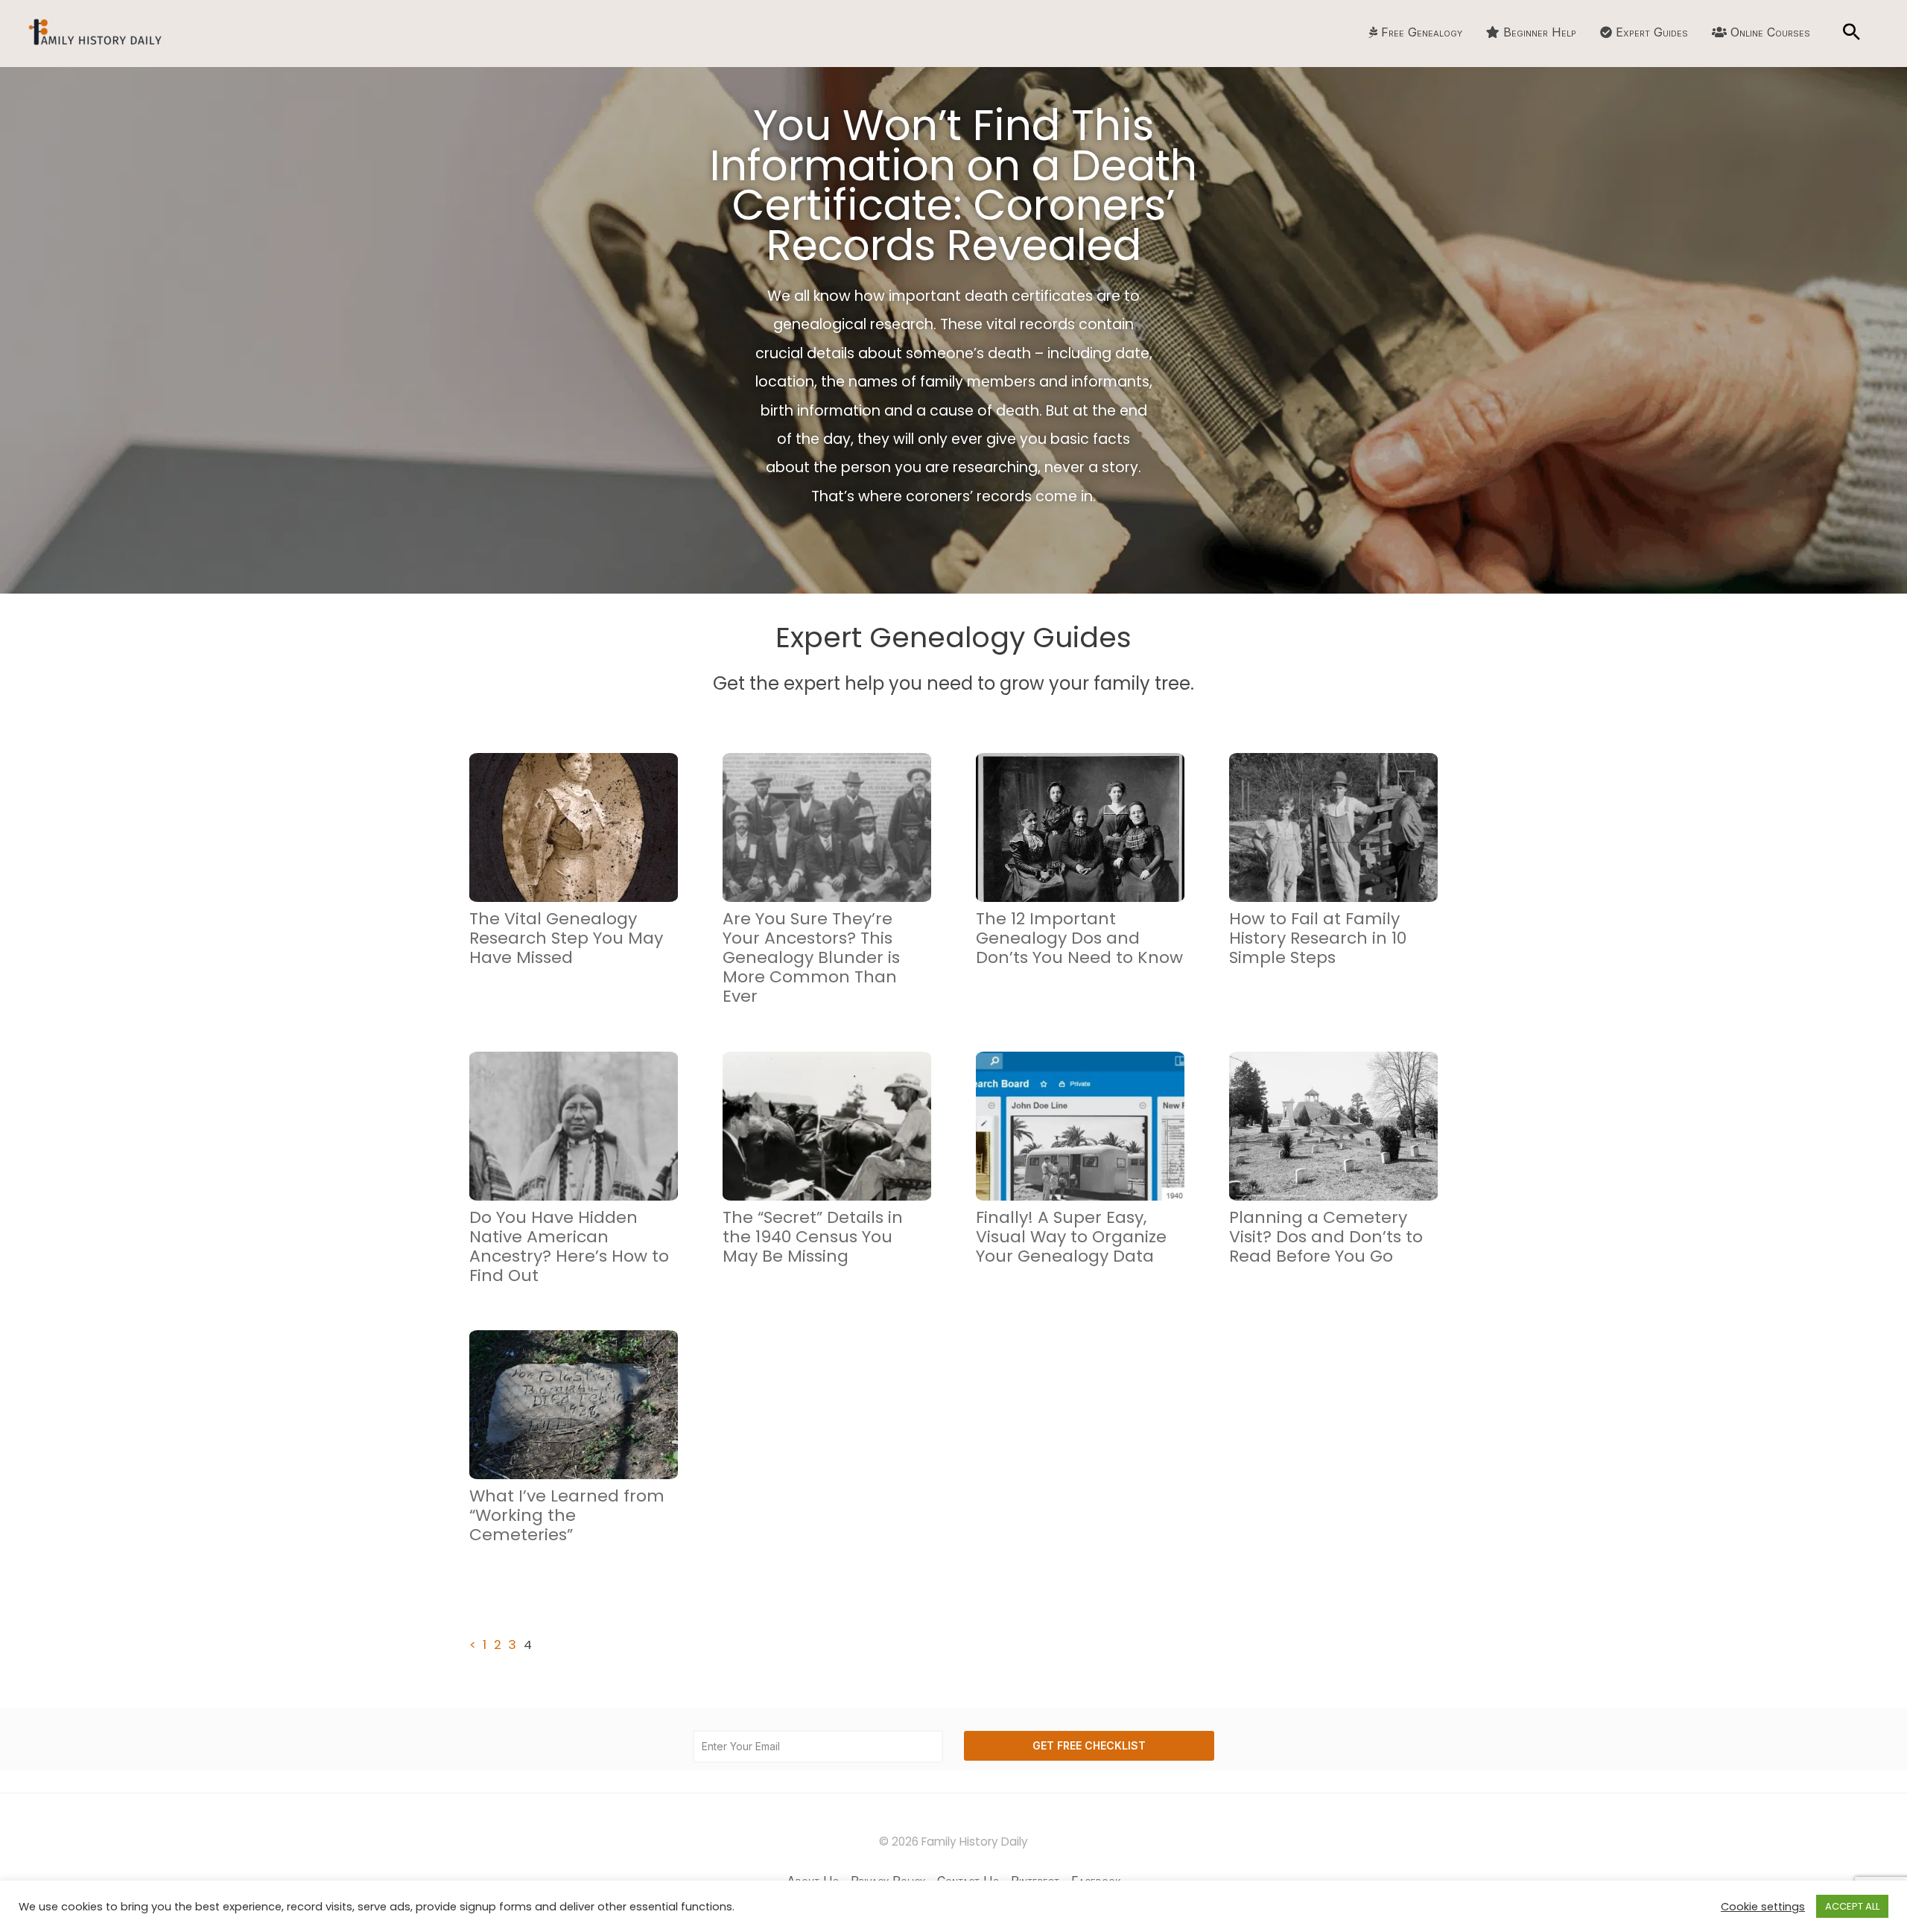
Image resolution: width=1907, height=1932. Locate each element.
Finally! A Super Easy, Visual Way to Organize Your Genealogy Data (1071, 1237)
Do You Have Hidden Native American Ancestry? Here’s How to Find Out (569, 1246)
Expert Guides (1652, 32)
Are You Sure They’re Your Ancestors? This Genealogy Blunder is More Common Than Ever (811, 957)
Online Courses (1770, 32)
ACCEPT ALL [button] (1852, 1906)
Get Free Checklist (1089, 1745)
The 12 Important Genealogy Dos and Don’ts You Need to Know (1079, 938)
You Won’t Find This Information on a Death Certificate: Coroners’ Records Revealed (953, 185)
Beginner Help (1540, 32)
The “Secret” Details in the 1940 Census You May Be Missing (813, 1237)
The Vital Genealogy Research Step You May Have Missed (566, 938)
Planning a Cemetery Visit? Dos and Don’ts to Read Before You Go (1326, 1237)
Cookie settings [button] (1763, 1907)
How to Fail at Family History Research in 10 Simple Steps (1318, 938)
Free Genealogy (1422, 32)
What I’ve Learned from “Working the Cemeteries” (567, 1515)
